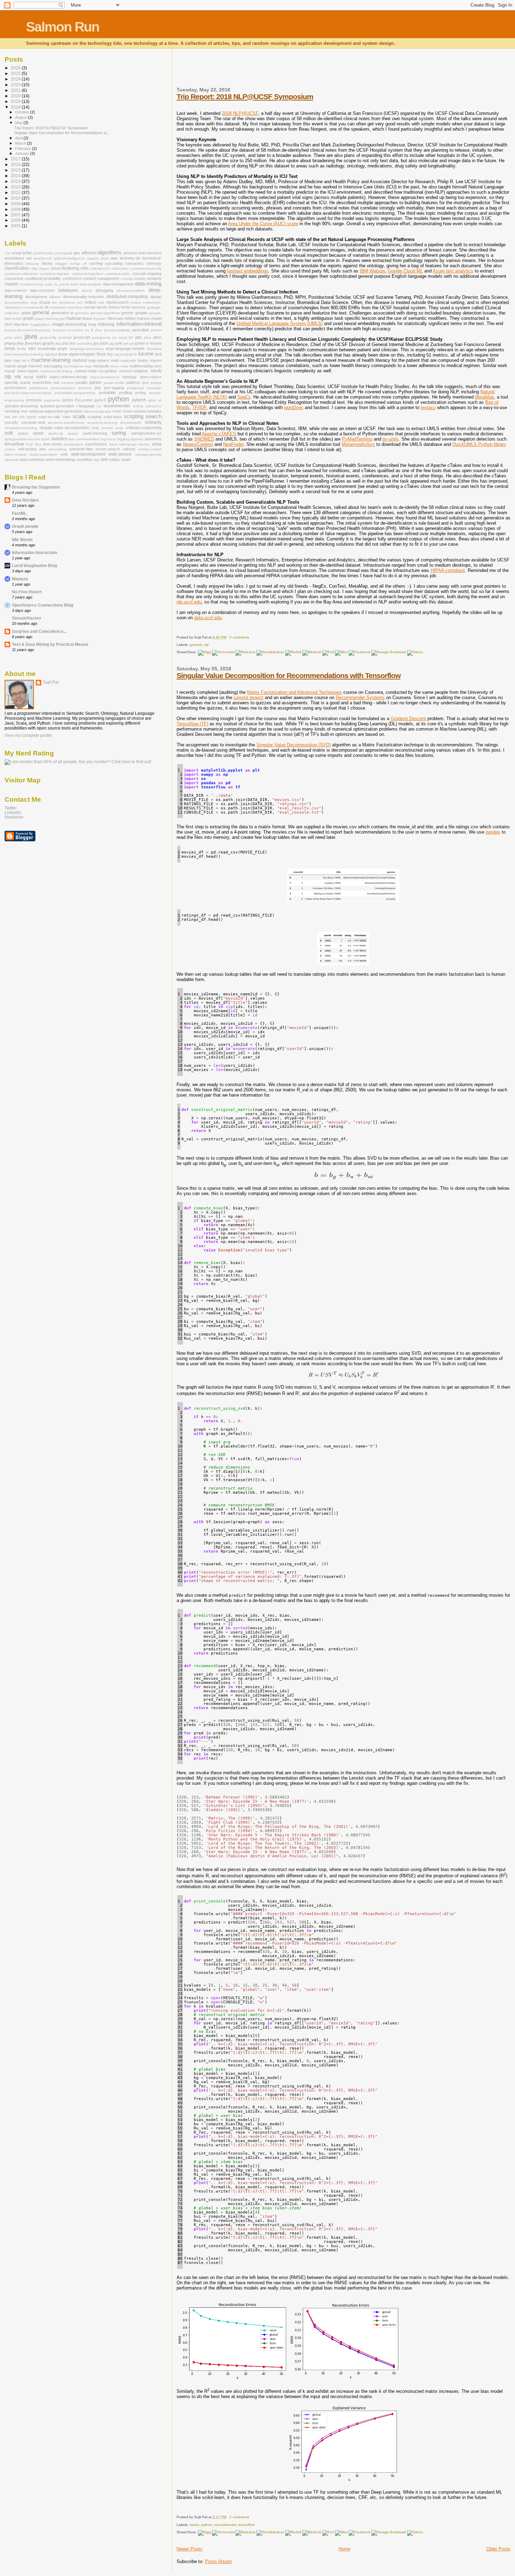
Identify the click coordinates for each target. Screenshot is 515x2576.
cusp (48, 284)
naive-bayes (28, 371)
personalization (63, 388)
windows (37, 460)
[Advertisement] (259, 72)
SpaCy (244, 397)
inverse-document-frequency (28, 330)
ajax (77, 253)
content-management (101, 278)
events (90, 307)
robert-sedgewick (97, 411)
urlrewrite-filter (81, 449)
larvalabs (154, 349)
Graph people (25, 526)
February (23, 149)
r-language (85, 406)
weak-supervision (44, 454)
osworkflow (42, 382)
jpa (96, 343)
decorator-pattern (131, 291)
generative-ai (62, 313)
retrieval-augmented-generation (56, 411)
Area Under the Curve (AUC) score (263, 224)
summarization (88, 439)
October (23, 112)
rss (22, 417)
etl (46, 307)
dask (74, 284)
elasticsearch (118, 302)
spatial (73, 433)
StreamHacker (27, 618)
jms (65, 343)
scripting (134, 416)
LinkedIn (13, 812)
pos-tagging (114, 388)
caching (96, 263)
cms (84, 268)
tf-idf (29, 444)
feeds (126, 307)
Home (344, 2549)
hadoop (74, 318)
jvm (126, 343)
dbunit (87, 291)
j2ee (99, 330)
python (207, 2525)
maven (156, 360)
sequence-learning (102, 423)
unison (10, 449)
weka (24, 460)
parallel (81, 382)
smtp (95, 428)
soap (119, 428)
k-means (154, 343)
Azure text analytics (453, 271)
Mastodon (14, 817)
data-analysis (90, 284)
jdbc (139, 337)
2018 (16, 107)
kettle (22, 349)
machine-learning (51, 360)
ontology (129, 377)
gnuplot (141, 313)
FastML (19, 513)
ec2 (80, 302)
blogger (61, 264)
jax (115, 337)
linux (101, 354)
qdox (152, 400)
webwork (12, 460)
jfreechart (33, 343)
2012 (16, 187)
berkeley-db (130, 258)
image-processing (69, 324)
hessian (100, 319)
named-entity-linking (56, 371)
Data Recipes (25, 500)
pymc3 (100, 400)
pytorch (139, 400)
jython (140, 343)
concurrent (14, 278)
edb (101, 302)
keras (10, 348)
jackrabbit (141, 330)
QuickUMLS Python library (479, 444)
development (36, 297)
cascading (114, 263)
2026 (16, 68)
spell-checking (95, 433)
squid (45, 439)
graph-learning (47, 319)
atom (105, 258)
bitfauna (32, 264)
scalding (94, 417)
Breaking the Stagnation (36, 487)
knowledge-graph (53, 348)
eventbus (75, 307)
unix (42, 449)
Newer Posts (190, 2549)
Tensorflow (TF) (192, 724)
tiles (38, 444)
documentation (17, 302)
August (22, 117)
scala (79, 416)
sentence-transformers (66, 423)
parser (95, 382)
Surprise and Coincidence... (39, 631)
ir (92, 330)
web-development (88, 454)
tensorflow (246, 2525)
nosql (28, 377)
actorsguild (63, 253)
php (98, 388)
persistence (39, 388)
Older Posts (498, 2549)
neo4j (156, 371)
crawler (12, 284)
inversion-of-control (68, 330)
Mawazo (20, 579)
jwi (132, 343)
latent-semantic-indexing (24, 354)
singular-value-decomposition (64, 428)
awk (114, 258)
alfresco (89, 253)
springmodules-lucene (22, 439)
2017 (16, 159)
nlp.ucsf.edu (189, 602)
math (115, 360)
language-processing (87, 349)
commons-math (117, 274)
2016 (16, 164)
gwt (62, 319)
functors (138, 307)
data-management (118, 284)
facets (102, 307)
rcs (99, 406)
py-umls (391, 439)
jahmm (156, 330)
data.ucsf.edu (208, 618)
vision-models (15, 454)
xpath (126, 460)
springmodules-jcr (146, 433)
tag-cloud (108, 439)
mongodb (101, 366)
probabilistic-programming (75, 393)
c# (85, 264)
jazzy (123, 337)
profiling (126, 393)
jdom (157, 337)
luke (8, 360)
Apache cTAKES (219, 434)
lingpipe (89, 354)
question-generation (57, 406)
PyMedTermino (357, 439)
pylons (68, 400)
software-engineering (144, 428)
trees (113, 444)
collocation (120, 268)
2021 (16, 90)
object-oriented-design (68, 377)
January (23, 153)
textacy (428, 408)
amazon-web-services (142, 253)
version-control (150, 449)
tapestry (137, 439)
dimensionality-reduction (84, 297)
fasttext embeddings (248, 271)
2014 (16, 176)
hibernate (115, 318)
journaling (85, 343)
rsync (32, 417)
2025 (16, 73)
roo (7, 417)
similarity (153, 422)
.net (8, 253)
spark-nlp (56, 433)
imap (92, 324)
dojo (34, 302)
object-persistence (105, 377)
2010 (16, 198)
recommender (225, 2525)
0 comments (239, 637)
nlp (206, 645)
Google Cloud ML (405, 271)
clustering (70, 268)
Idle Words (22, 540)
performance (15, 388)
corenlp (127, 279)
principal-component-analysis (28, 393)
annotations (14, 258)
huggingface (40, 324)
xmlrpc (114, 460)
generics (82, 313)
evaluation (58, 307)
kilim (32, 348)
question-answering (21, 406)
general (196, 645)
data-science (16, 290)
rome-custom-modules (142, 411)
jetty (20, 343)
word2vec (294, 408)
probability (107, 393)
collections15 (100, 268)
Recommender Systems (360, 697)
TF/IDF (199, 408)
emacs (136, 302)
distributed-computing (127, 297)
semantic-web (33, 422)
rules (67, 417)
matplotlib (128, 361)
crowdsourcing (32, 284)
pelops (156, 383)
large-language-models (125, 348)
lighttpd (51, 354)
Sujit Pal (51, 682)
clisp (34, 268)
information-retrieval (139, 324)
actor (27, 253)
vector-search (108, 449)
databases (68, 290)
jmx (73, 343)
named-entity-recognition (96, 371)
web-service (120, 454)
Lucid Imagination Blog (35, 565)
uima (157, 444)
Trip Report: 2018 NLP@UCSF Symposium (245, 96)
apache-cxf (43, 258)
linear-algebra (70, 354)
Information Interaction (35, 553)
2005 (16, 226)
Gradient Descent (408, 719)
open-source (151, 377)
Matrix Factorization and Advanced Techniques (294, 692)
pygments (52, 400)
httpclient (21, 324)
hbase (87, 318)
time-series (53, 444)
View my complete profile (28, 735)
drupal (44, 302)
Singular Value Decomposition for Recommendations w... (62, 133)
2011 (16, 192)
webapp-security (148, 454)
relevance (154, 406)
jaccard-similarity (117, 330)
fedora (114, 307)
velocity (129, 449)
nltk (18, 377)
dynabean (67, 302)
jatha (18, 337)
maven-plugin (16, 366)
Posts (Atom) (218, 2561)
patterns (133, 382)
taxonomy (153, 439)
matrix (194, 2525)
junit (119, 343)
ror (15, 417)
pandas (493, 832)
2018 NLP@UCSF (240, 113)
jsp (112, 343)
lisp (110, 354)
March (21, 143)
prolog (140, 393)
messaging (53, 366)
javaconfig (48, 337)
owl (56, 382)
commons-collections (21, 274)
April (19, 138)
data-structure (42, 290)
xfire (97, 460)
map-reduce (99, 360)
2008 (16, 209)
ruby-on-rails (49, 417)
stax (72, 439)
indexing (106, 324)
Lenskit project (249, 697)
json (104, 343)
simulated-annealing (21, 428)
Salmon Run (63, 27)
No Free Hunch (27, 592)
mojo (88, 366)
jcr (131, 337)
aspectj (93, 258)
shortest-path (131, 423)
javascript (82, 337)
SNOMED (204, 439)
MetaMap (485, 397)
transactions (74, 444)
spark (38, 433)
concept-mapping (147, 274)
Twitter (11, 808)
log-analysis (124, 354)
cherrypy (154, 263)
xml (104, 460)
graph (28, 318)
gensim (127, 313)
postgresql (135, 388)
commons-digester (55, 274)
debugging (104, 290)
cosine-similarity (148, 278)
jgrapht (48, 343)
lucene (146, 354)
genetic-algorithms (105, 313)
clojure (44, 268)
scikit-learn (113, 417)
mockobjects (73, 366)
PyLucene (84, 400)
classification (17, 268)
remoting (12, 411)
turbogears (128, 444)
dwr (54, 302)
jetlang (10, 343)
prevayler (154, 388)
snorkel (107, 428)
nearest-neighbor (134, 371)
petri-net (85, 388)
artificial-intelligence (69, 258)
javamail (65, 337)
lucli (158, 354)
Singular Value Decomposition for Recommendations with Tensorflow (289, 675)
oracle (25, 382)
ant (29, 258)
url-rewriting (57, 449)
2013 (16, 181)
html (8, 324)
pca (145, 382)
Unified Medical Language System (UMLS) (280, 323)
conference (72, 278)
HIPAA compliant (448, 570)
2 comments (239, 2517)
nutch (41, 377)
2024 (16, 79)
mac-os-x (22, 360)
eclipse (90, 302)
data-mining (148, 284)
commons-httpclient (87, 274)
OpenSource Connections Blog (43, 605)
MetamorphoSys (358, 444)
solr (9, 433)
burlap (75, 264)
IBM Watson (372, 271)
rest (24, 411)
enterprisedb (33, 307)
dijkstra (55, 297)
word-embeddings (61, 460)
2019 (16, 101)
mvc (158, 366)
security (11, 422)
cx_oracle (61, 284)
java (31, 336)
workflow (85, 460)
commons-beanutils (146, 268)
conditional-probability (43, 278)
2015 (16, 170)
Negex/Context (198, 444)
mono (115, 366)
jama (8, 337)
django (156, 297)
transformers (96, 444)
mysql (10, 371)
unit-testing (27, 449)
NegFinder (233, 444)
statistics (59, 439)
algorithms (110, 253)
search (154, 416)
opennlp (11, 382)
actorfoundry (43, 253)
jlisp (58, 343)
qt (160, 400)
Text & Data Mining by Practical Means (50, 644)
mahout (80, 360)
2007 (16, 215)
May (19, 123)
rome (117, 411)
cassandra (134, 263)
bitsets (47, 263)
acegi (16, 253)
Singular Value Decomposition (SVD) (294, 745)
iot (87, 330)
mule (124, 366)
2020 (16, 96)
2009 (16, 204)
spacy (23, 433)
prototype (34, 400)
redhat (138, 406)
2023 (16, 85)
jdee (148, 337)
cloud (55, 268)
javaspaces (101, 337)
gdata (26, 313)
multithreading (141, 366)
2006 (16, 220)
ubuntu (144, 444)
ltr (136, 354)
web (64, 454)
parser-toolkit (114, 383)
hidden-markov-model (143, 318)
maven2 (35, 366)
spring (119, 433)
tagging (123, 439)
